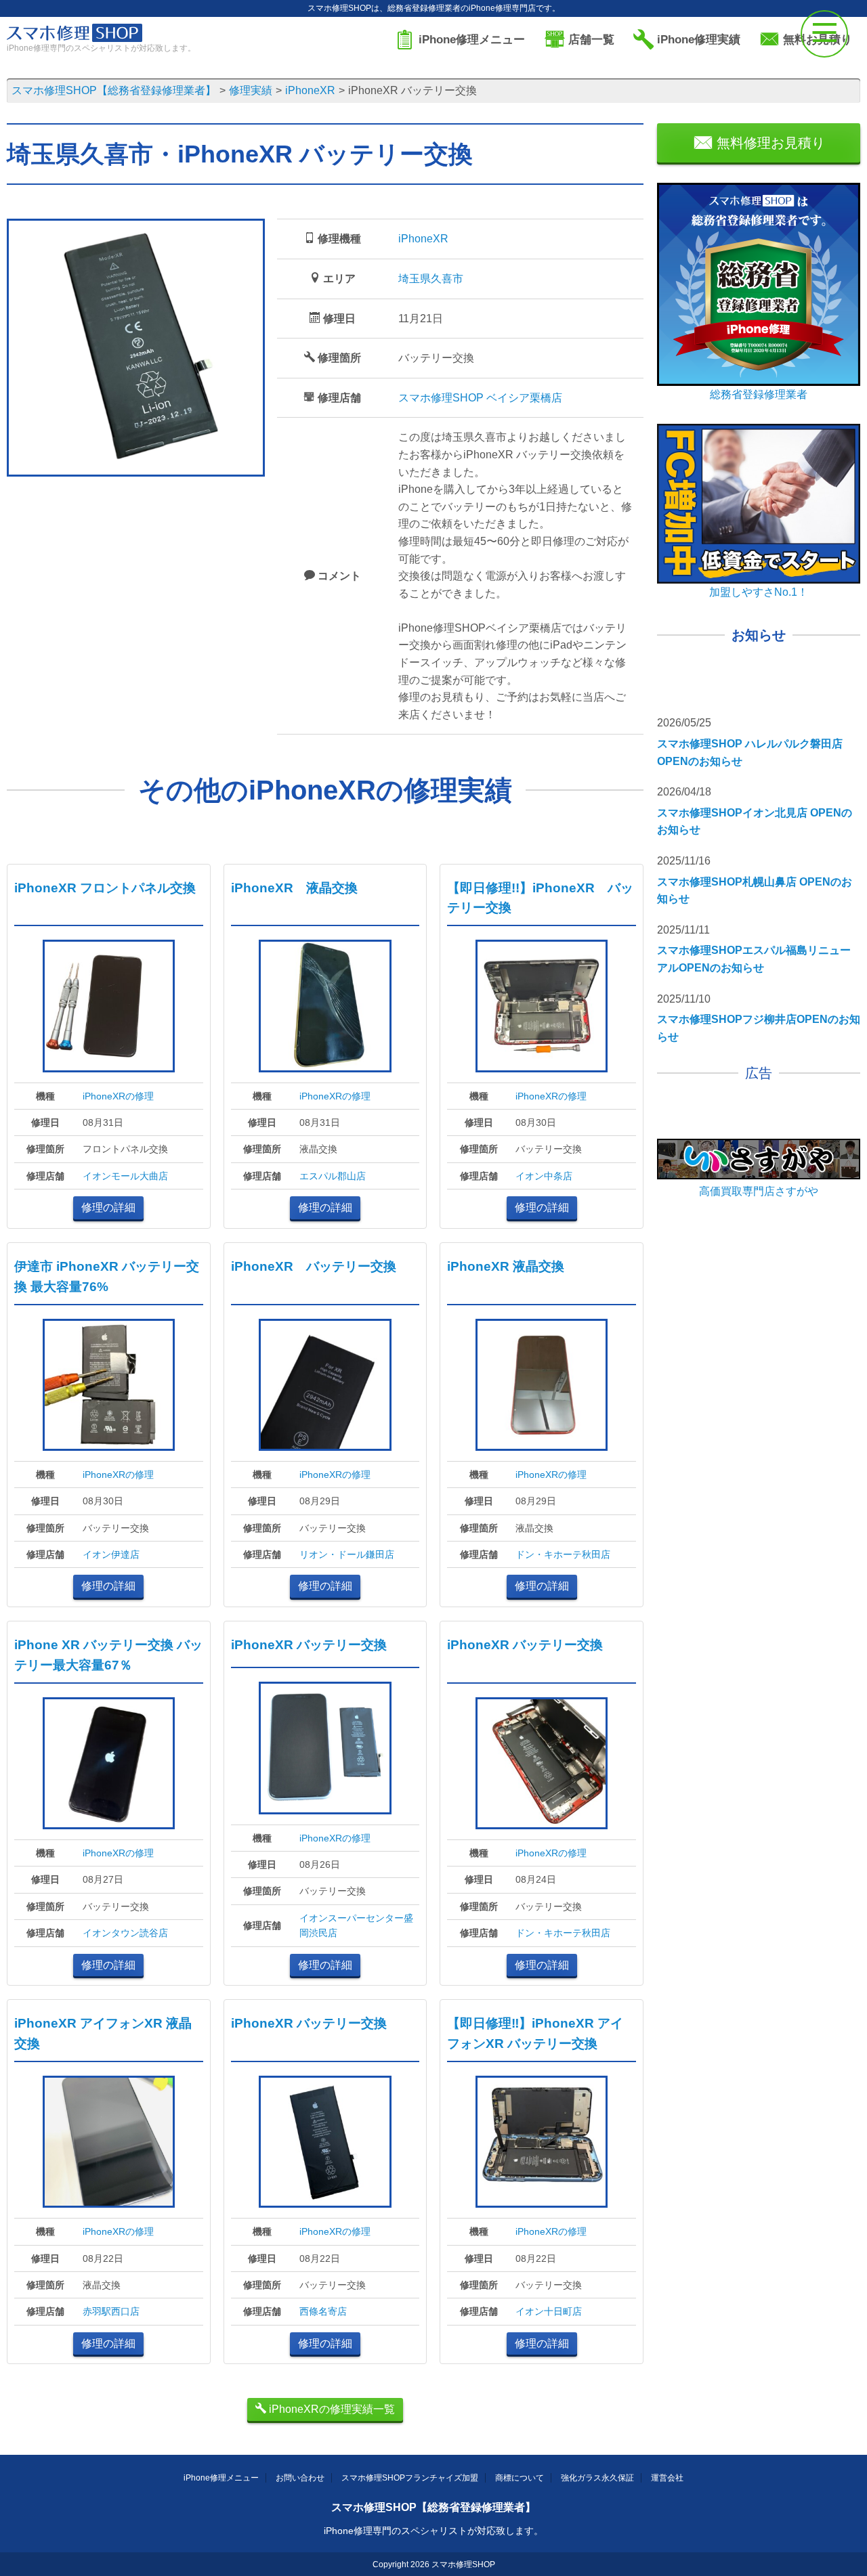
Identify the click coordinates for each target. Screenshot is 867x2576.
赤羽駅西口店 (111, 2311)
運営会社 (667, 2478)
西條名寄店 (323, 2311)
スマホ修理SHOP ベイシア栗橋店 (480, 398)
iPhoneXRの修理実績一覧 (331, 2409)
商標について (520, 2478)
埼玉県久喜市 (431, 279)
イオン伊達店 (111, 1554)
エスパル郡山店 (333, 1176)
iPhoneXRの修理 (118, 1096)
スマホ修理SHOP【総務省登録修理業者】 (433, 2507)
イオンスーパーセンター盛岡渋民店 (356, 1925)
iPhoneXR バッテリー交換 (314, 1266)
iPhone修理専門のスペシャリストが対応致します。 (433, 2531)
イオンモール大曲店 (125, 1176)
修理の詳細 (108, 1207)
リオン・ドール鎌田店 (347, 1554)
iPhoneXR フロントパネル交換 (105, 888)
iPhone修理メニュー (221, 2478)
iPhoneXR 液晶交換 (294, 888)
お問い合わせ (300, 2478)
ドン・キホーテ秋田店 (563, 1554)
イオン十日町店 (549, 2311)
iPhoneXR (423, 239)
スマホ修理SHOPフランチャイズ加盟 (410, 2478)
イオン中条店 (544, 1176)
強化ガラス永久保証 (597, 2478)
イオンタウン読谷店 (125, 1933)
